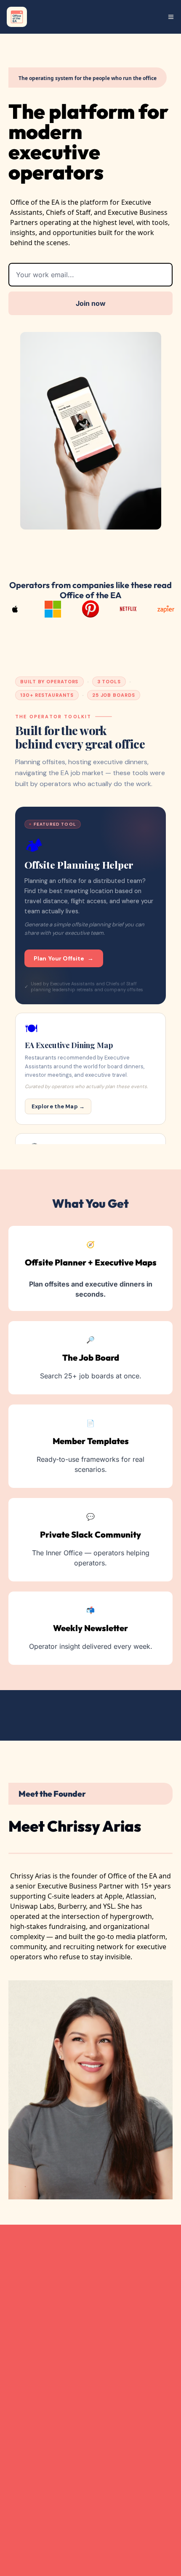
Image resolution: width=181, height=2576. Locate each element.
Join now (91, 303)
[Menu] (171, 17)
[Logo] (17, 17)
